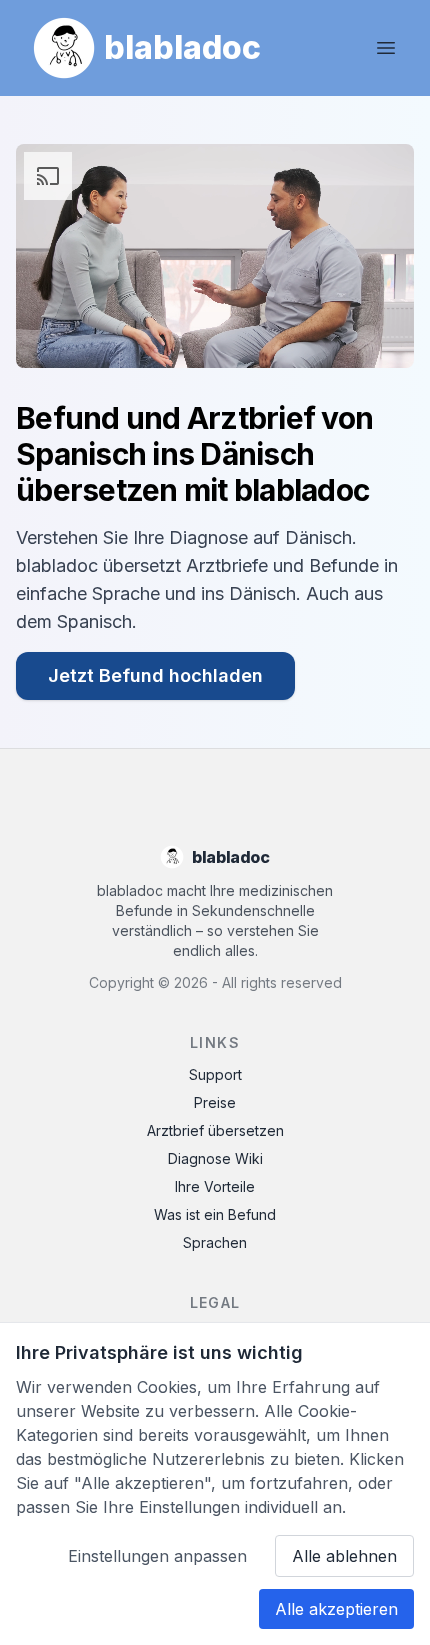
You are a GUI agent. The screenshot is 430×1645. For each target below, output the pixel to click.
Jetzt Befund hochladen (155, 675)
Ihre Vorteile (215, 1186)
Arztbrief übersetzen (215, 1130)
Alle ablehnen (344, 1556)
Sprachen (215, 1242)
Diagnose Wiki (215, 1158)
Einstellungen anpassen (157, 1556)
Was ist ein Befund (215, 1214)
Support (215, 1074)
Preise (215, 1102)
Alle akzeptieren (336, 1609)
